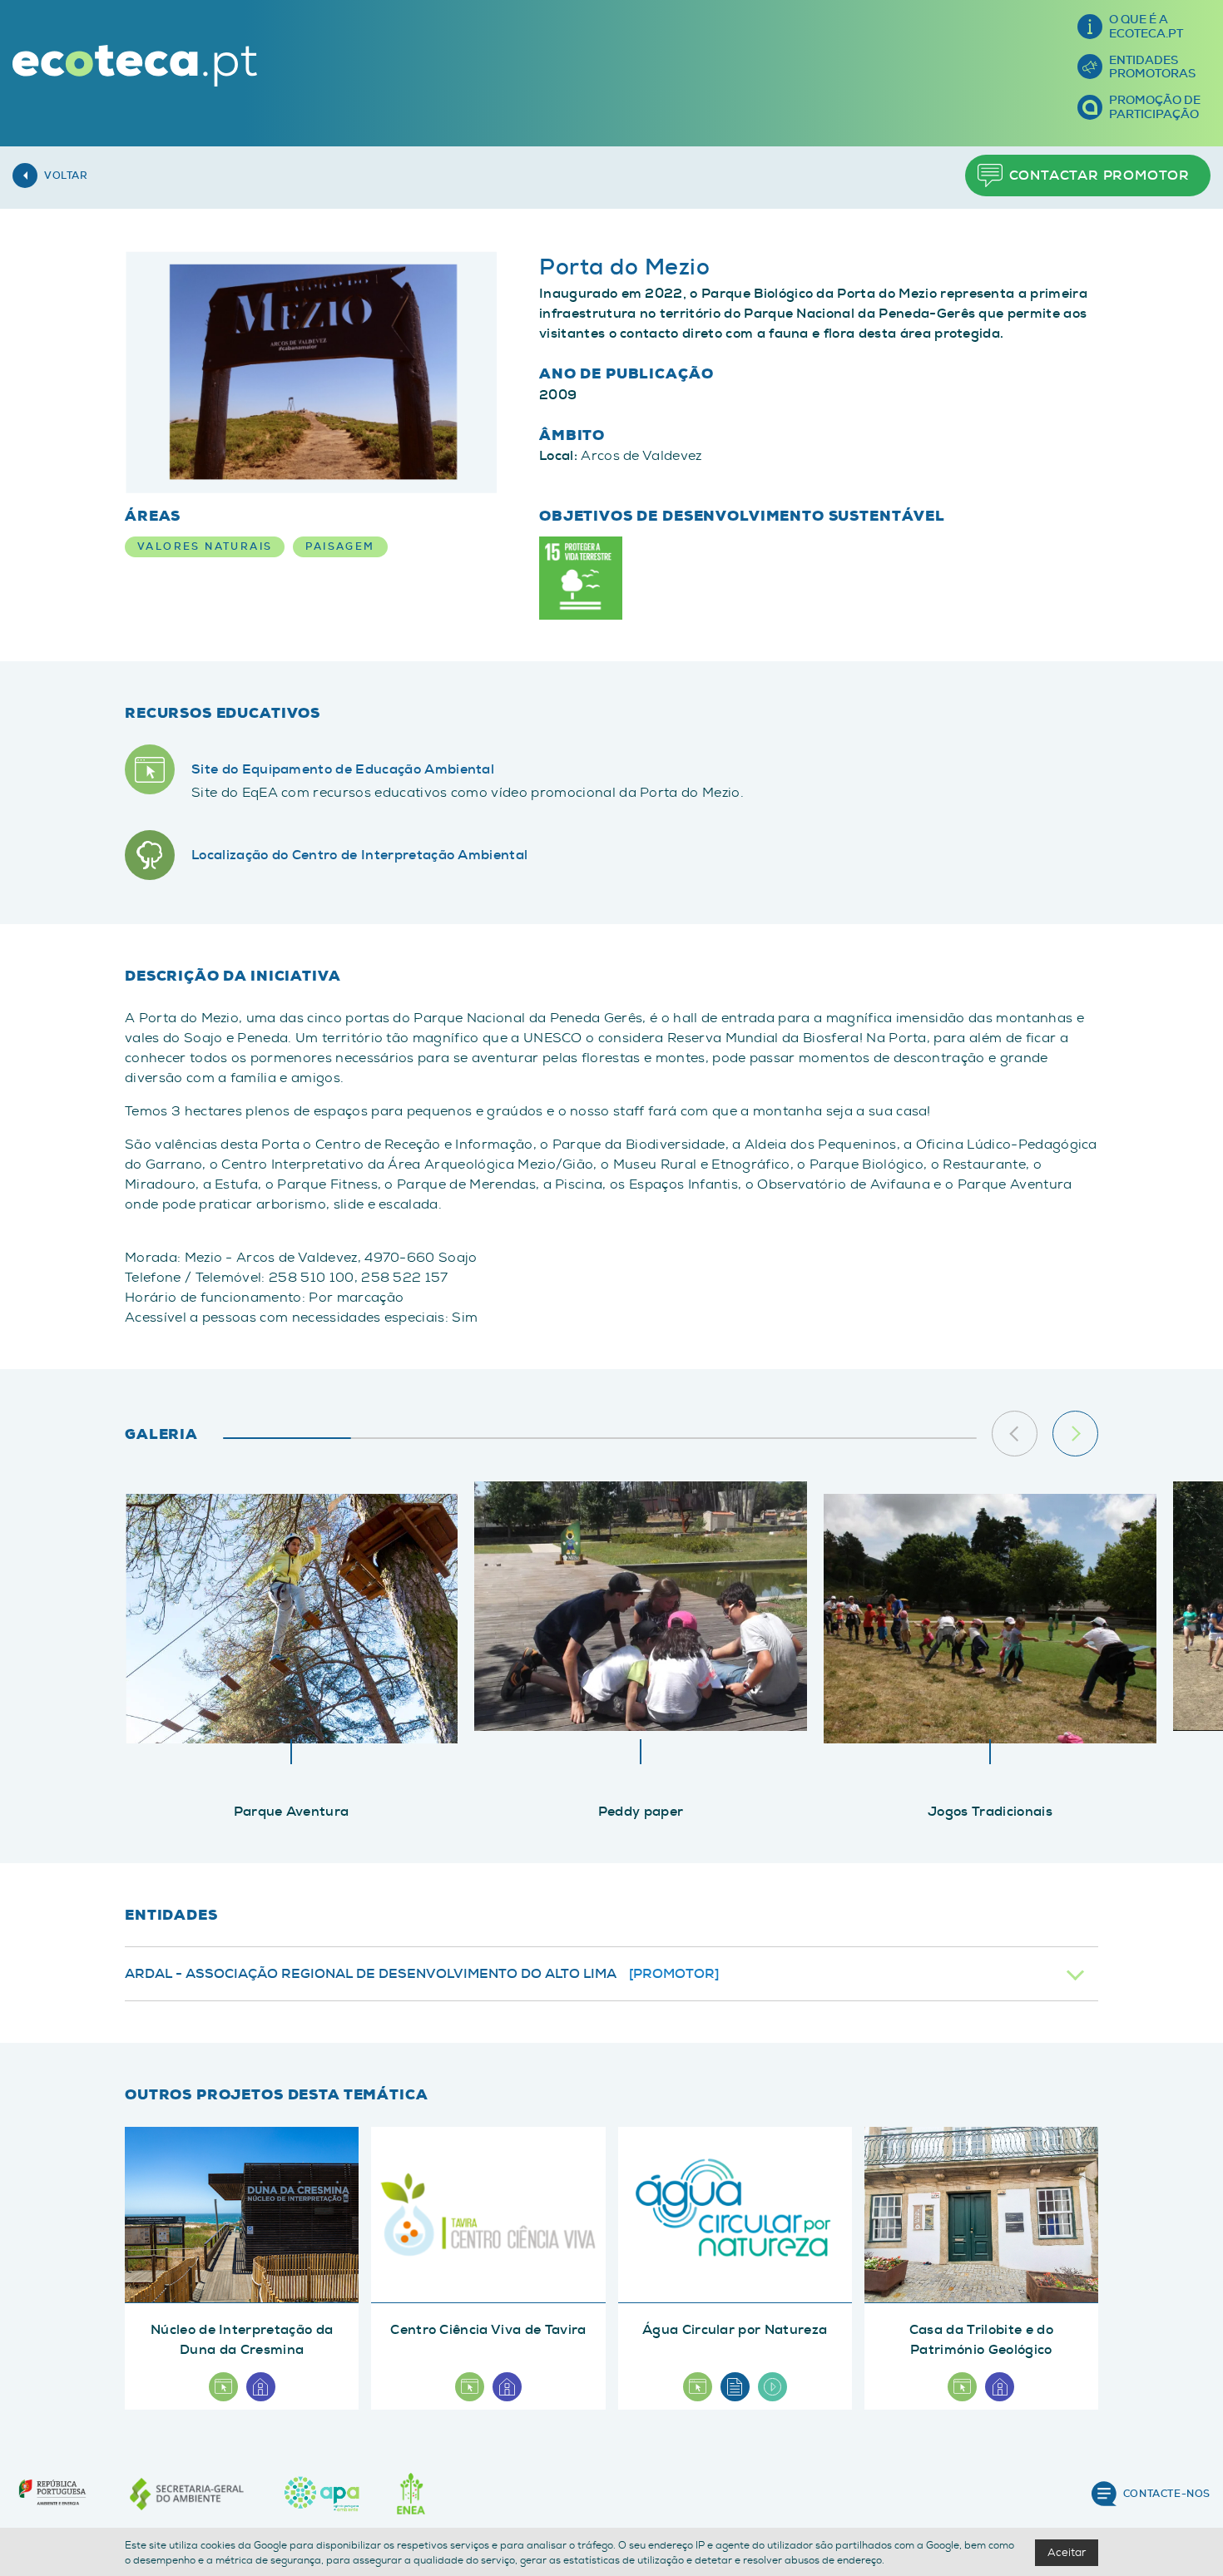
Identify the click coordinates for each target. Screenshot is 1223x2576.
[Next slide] (1075, 1434)
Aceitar (1067, 2552)
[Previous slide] (1015, 1434)
